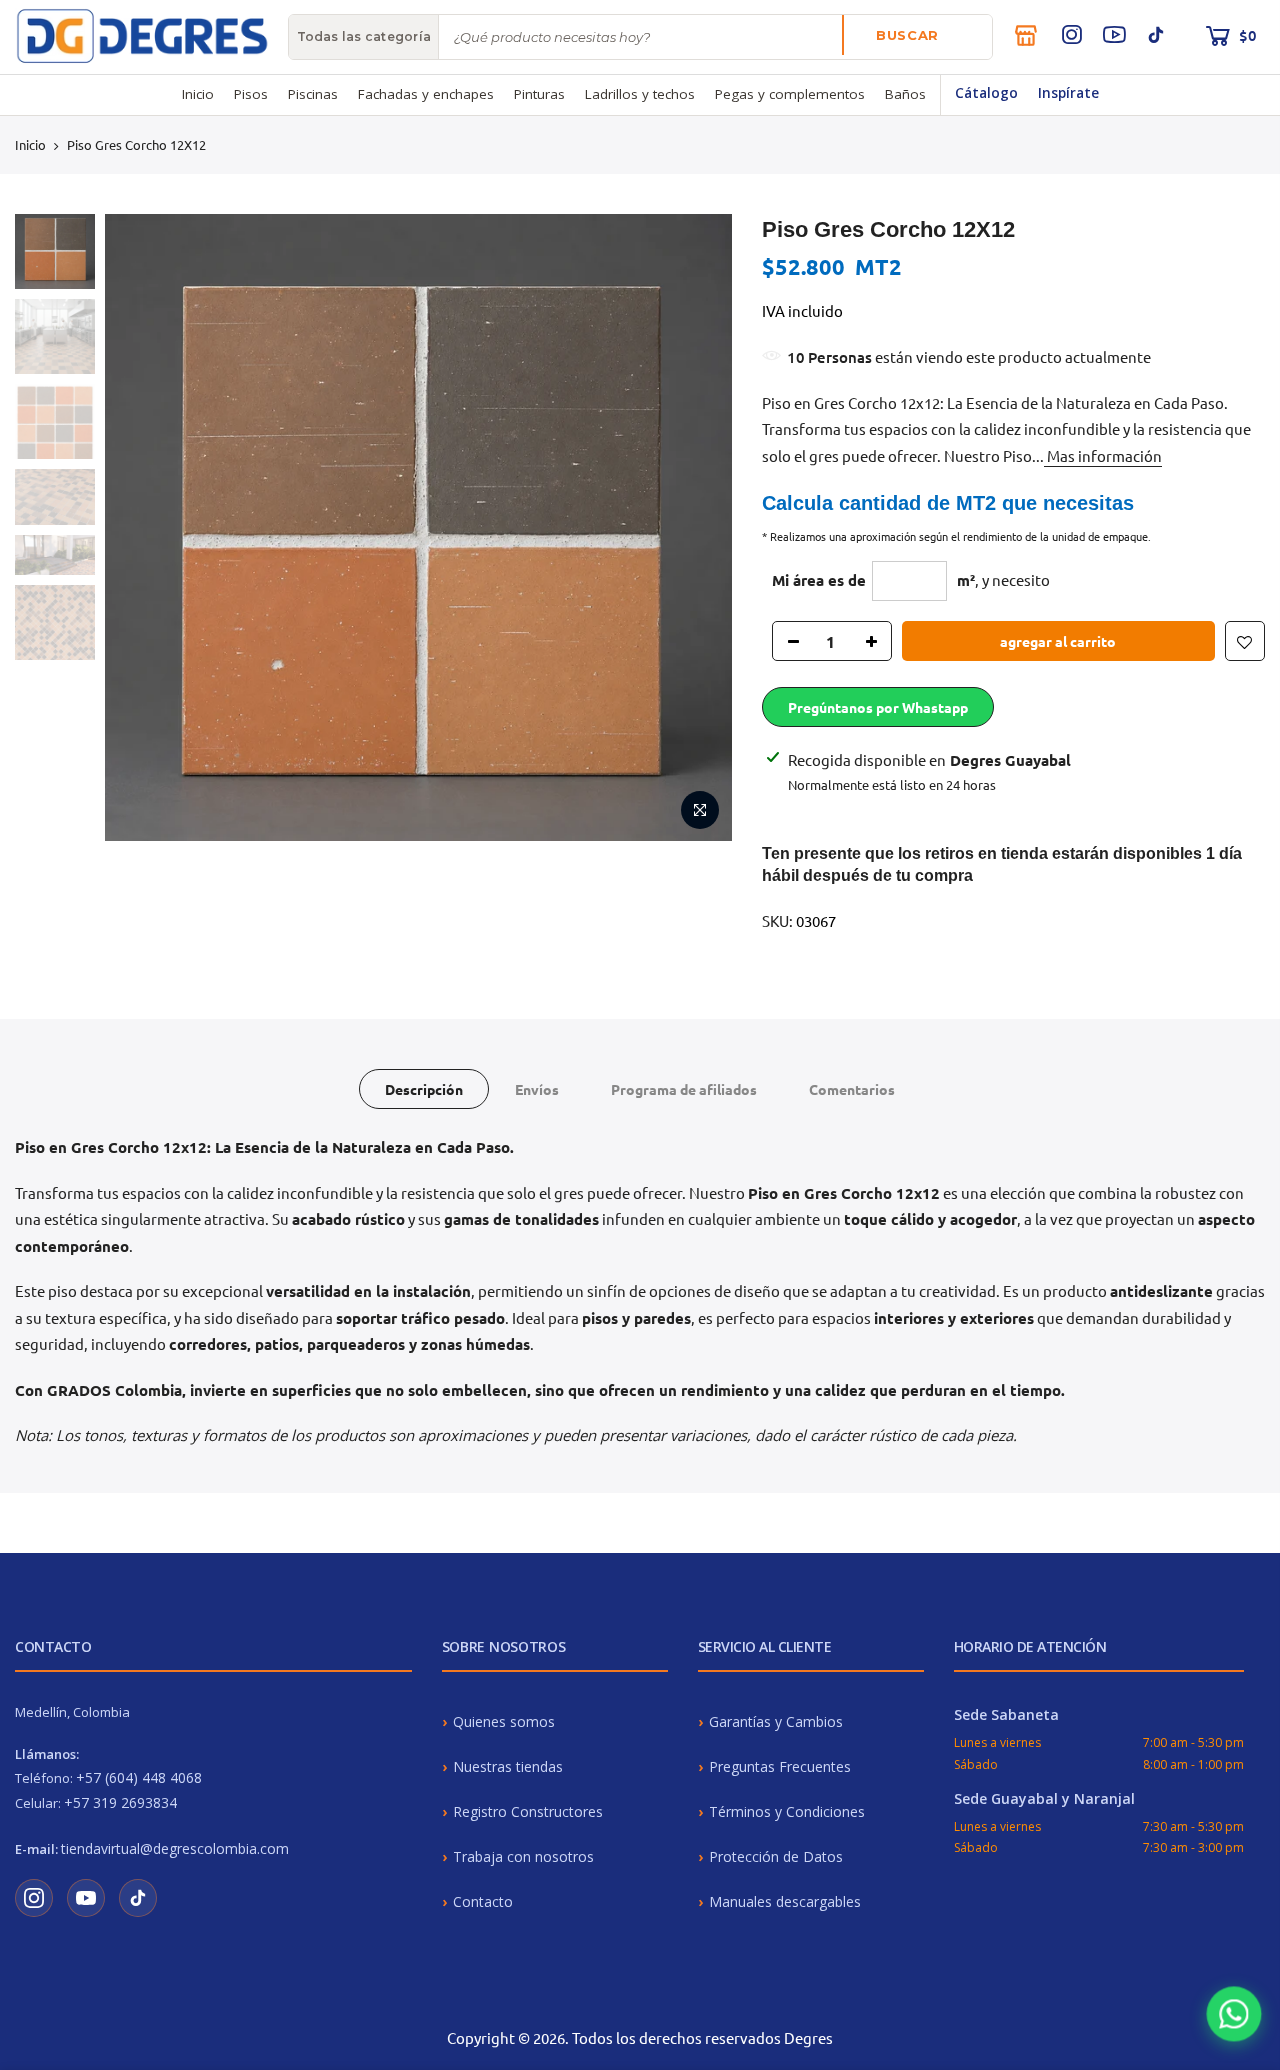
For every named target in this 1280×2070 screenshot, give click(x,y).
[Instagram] (1072, 35)
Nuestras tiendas (508, 1766)
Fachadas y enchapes (426, 94)
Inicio (198, 94)
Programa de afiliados (684, 1089)
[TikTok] (1156, 35)
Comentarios (852, 1089)
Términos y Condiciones (787, 1811)
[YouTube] (1114, 35)
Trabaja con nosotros (523, 1856)
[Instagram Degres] (34, 1898)
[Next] (697, 528)
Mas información (1103, 455)
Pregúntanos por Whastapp (878, 707)
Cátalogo (986, 93)
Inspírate (1068, 93)
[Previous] (139, 528)
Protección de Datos (776, 1856)
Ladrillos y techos (640, 94)
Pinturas (539, 94)
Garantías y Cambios (776, 1721)
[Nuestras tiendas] (1026, 35)
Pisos (251, 94)
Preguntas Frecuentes (780, 1766)
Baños (905, 94)
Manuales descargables (785, 1901)
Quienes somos (504, 1721)
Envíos (537, 1089)
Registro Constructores (528, 1811)
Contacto (483, 1901)
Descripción (424, 1089)
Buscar (907, 35)
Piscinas (313, 94)
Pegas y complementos (790, 94)
